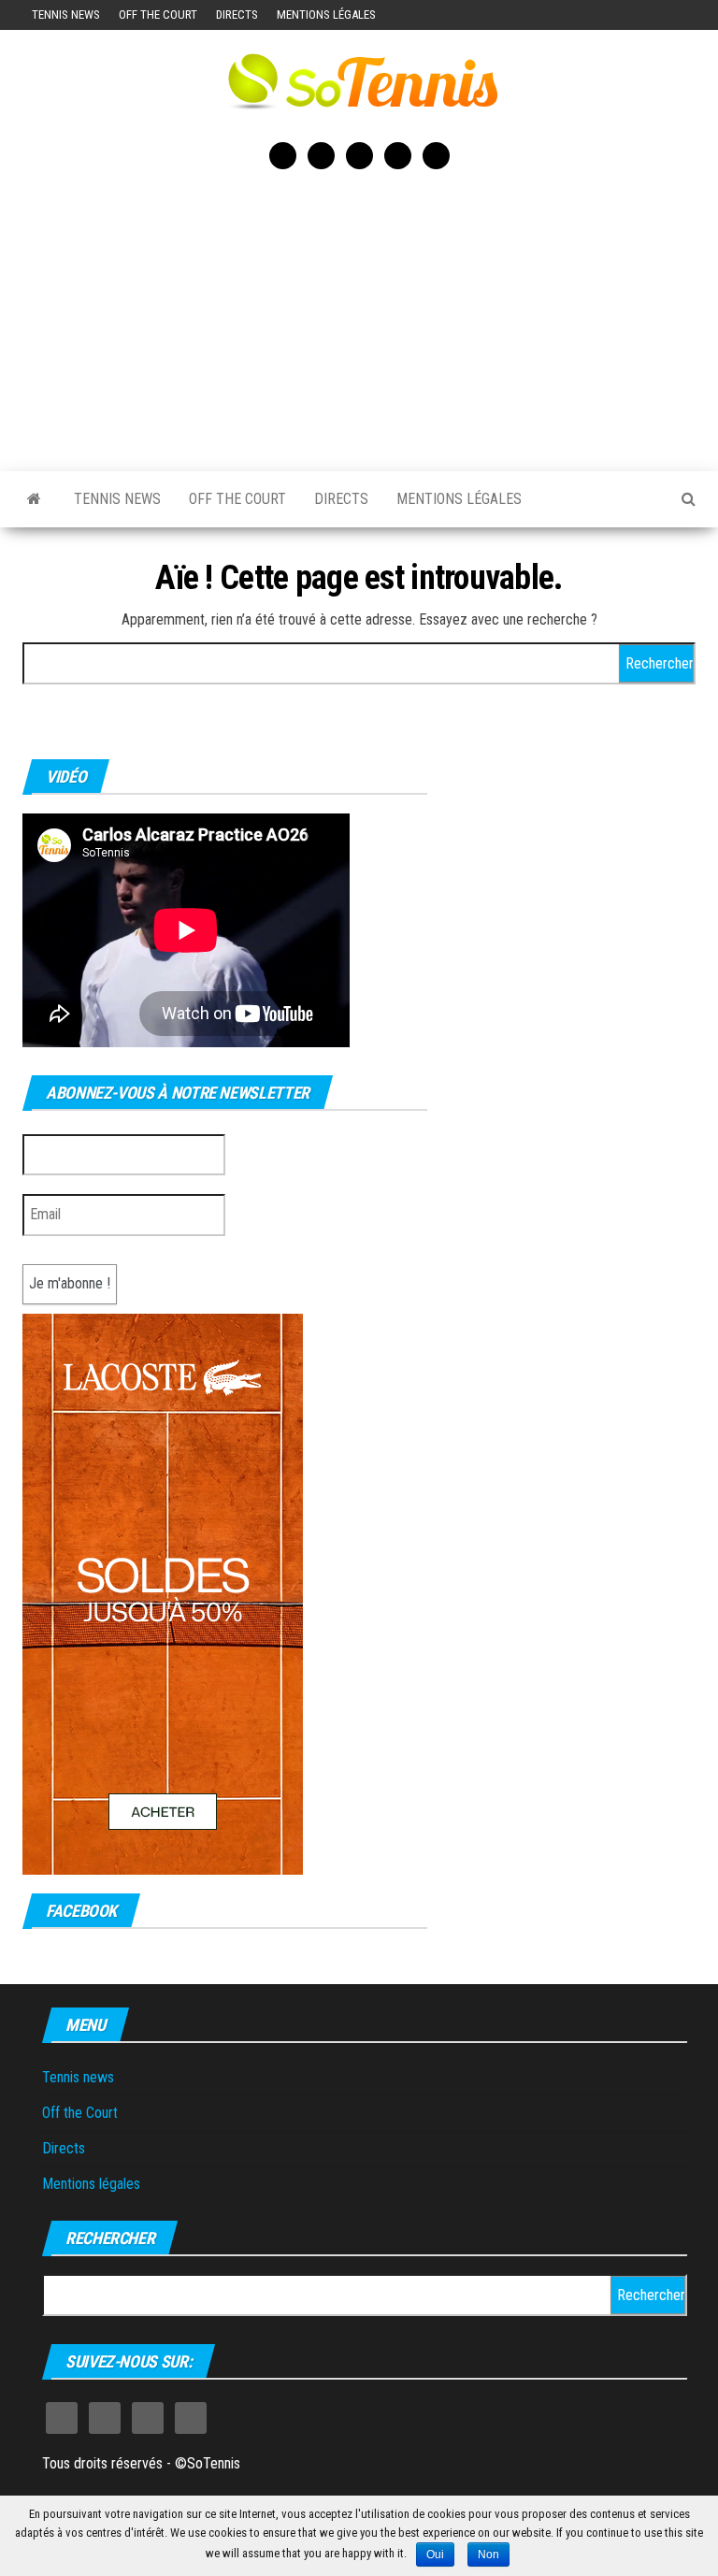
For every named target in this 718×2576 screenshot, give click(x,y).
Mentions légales (326, 14)
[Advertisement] (359, 317)
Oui (435, 2554)
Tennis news (66, 14)
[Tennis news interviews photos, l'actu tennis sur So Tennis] (34, 499)
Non (488, 2554)
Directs (237, 14)
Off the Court (158, 14)
